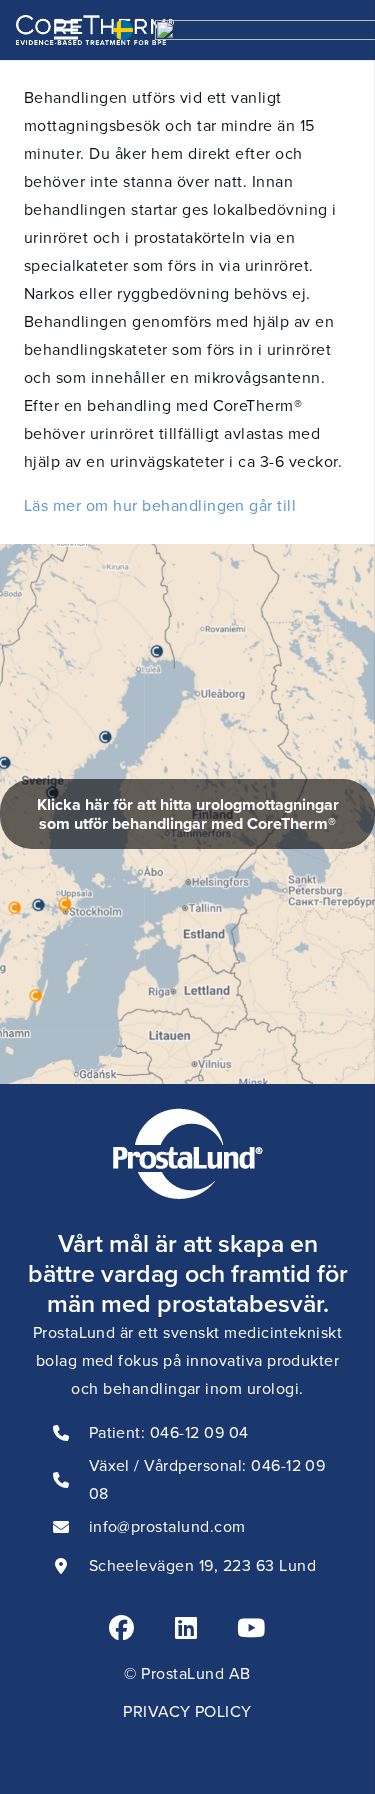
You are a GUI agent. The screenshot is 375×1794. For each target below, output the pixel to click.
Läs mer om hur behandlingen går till (160, 505)
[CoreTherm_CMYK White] (95, 30)
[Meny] (66, 30)
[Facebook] (121, 1627)
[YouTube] (251, 1627)
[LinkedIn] (186, 1627)
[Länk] (187, 814)
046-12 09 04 (199, 1432)
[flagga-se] (123, 30)
